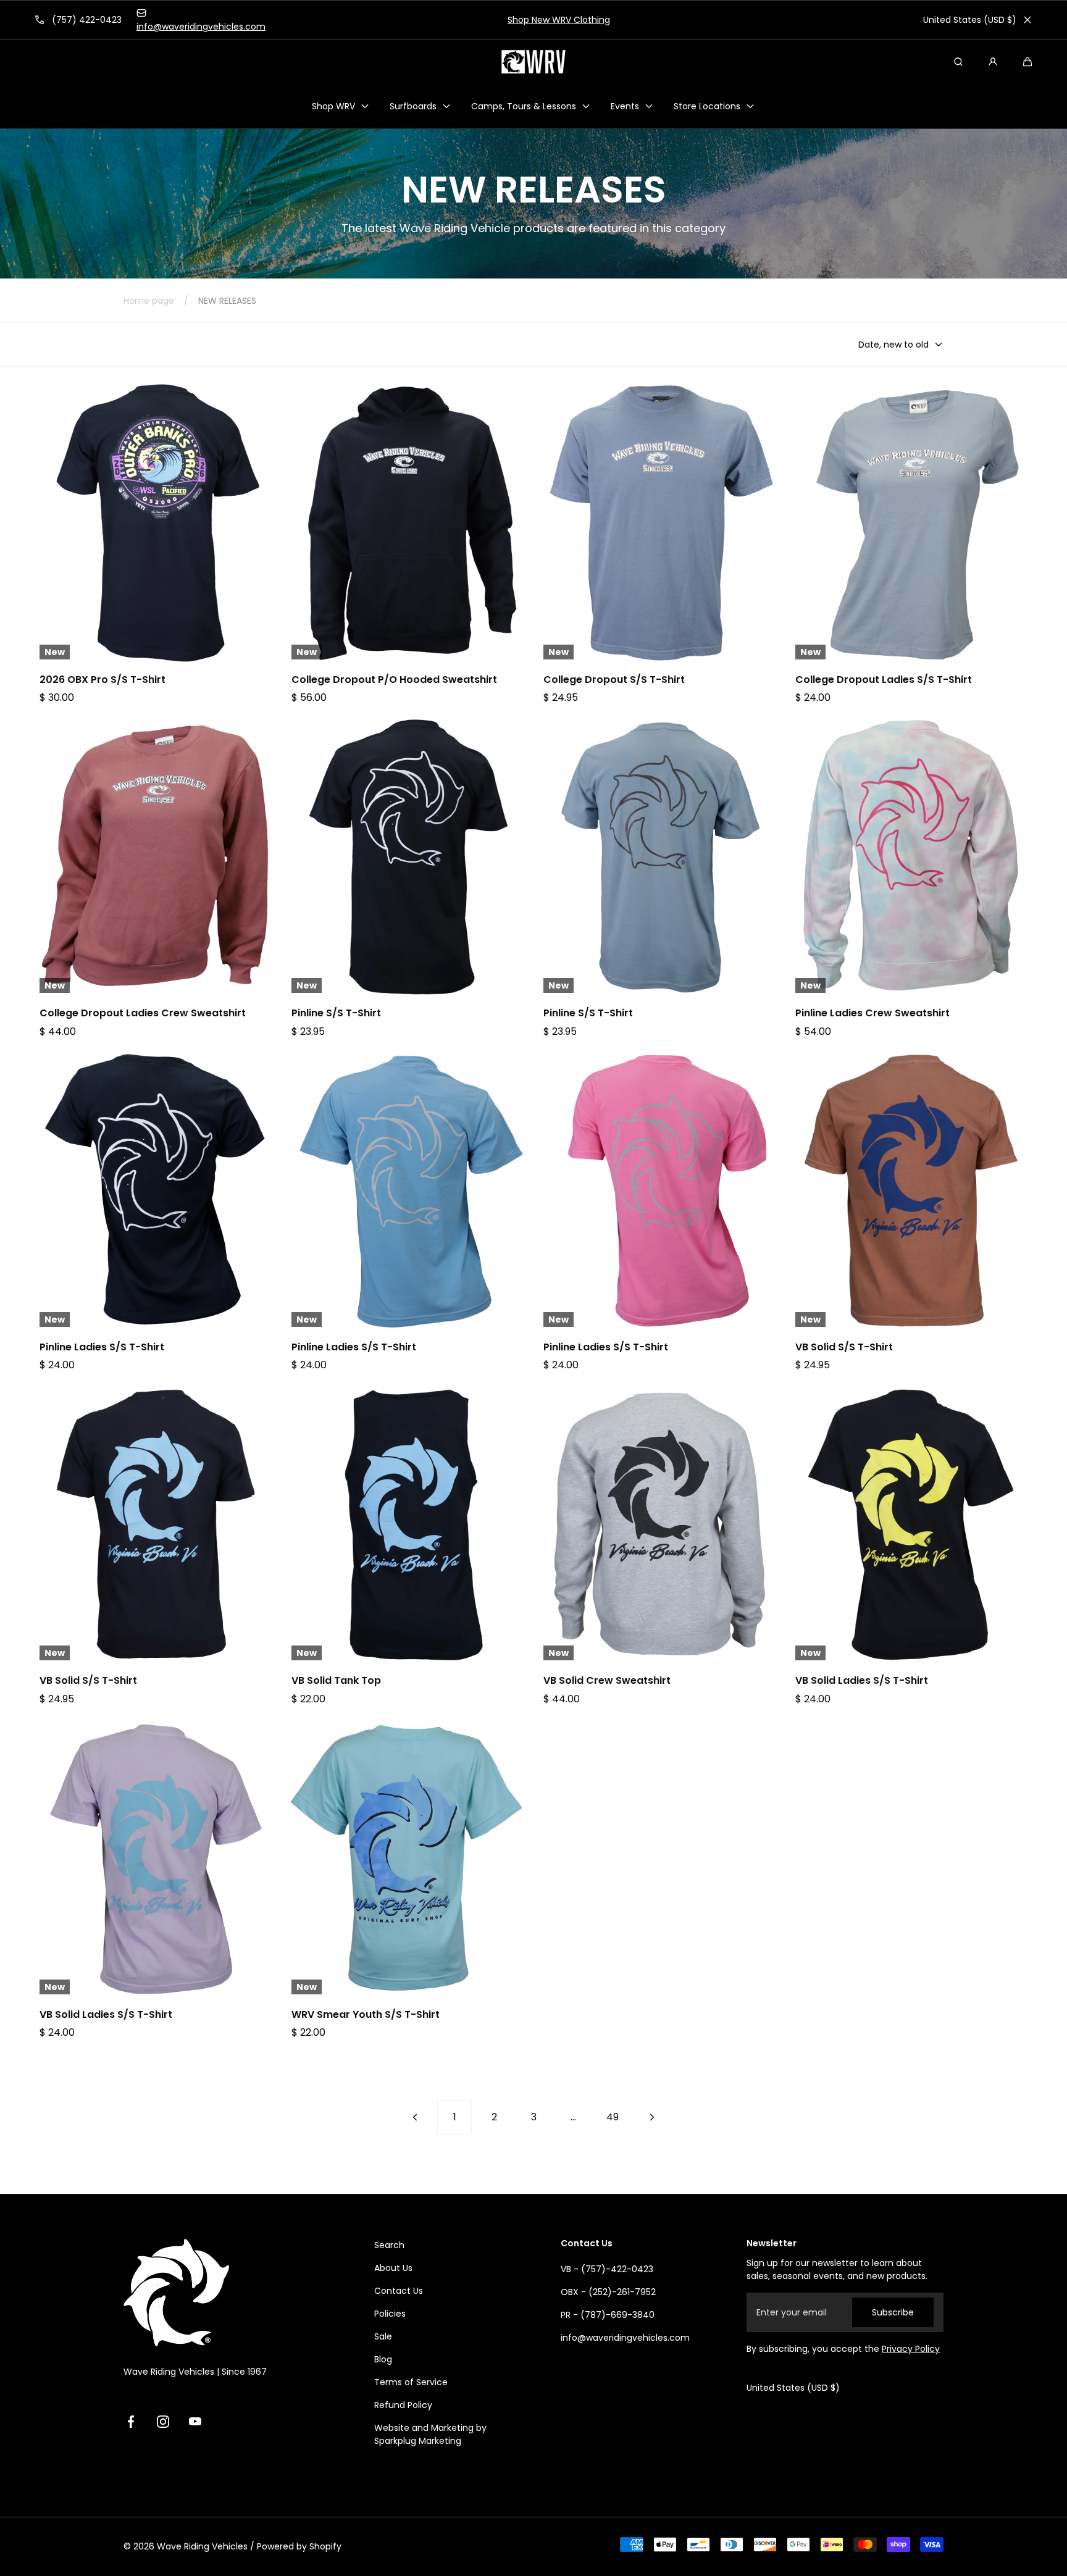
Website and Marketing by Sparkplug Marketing (430, 2434)
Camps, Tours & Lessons (524, 106)
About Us (393, 2268)
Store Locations (707, 106)
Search (389, 2245)
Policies (390, 2314)
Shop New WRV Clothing (533, 20)
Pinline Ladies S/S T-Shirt (102, 1347)
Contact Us (399, 2291)
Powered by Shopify (299, 2546)
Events (625, 106)
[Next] (652, 2117)
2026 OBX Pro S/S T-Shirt (103, 680)
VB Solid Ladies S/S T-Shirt (862, 1681)
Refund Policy (403, 2405)
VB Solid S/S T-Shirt (844, 1347)
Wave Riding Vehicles (202, 2546)
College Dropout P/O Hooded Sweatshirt (394, 680)
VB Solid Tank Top (336, 1681)
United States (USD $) (970, 20)
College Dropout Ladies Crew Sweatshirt (143, 1013)
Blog (383, 2359)
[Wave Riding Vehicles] (533, 62)
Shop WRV (333, 106)
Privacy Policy (911, 2349)
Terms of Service (411, 2382)
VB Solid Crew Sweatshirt (607, 1681)
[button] (1027, 62)
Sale (383, 2336)
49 (613, 2117)
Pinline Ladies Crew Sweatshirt (872, 1013)
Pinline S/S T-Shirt (336, 1013)
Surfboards (413, 106)
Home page (149, 301)
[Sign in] (993, 62)
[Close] (1027, 20)
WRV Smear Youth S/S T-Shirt (366, 2015)
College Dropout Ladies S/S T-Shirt (884, 680)
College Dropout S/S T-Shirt (614, 680)
